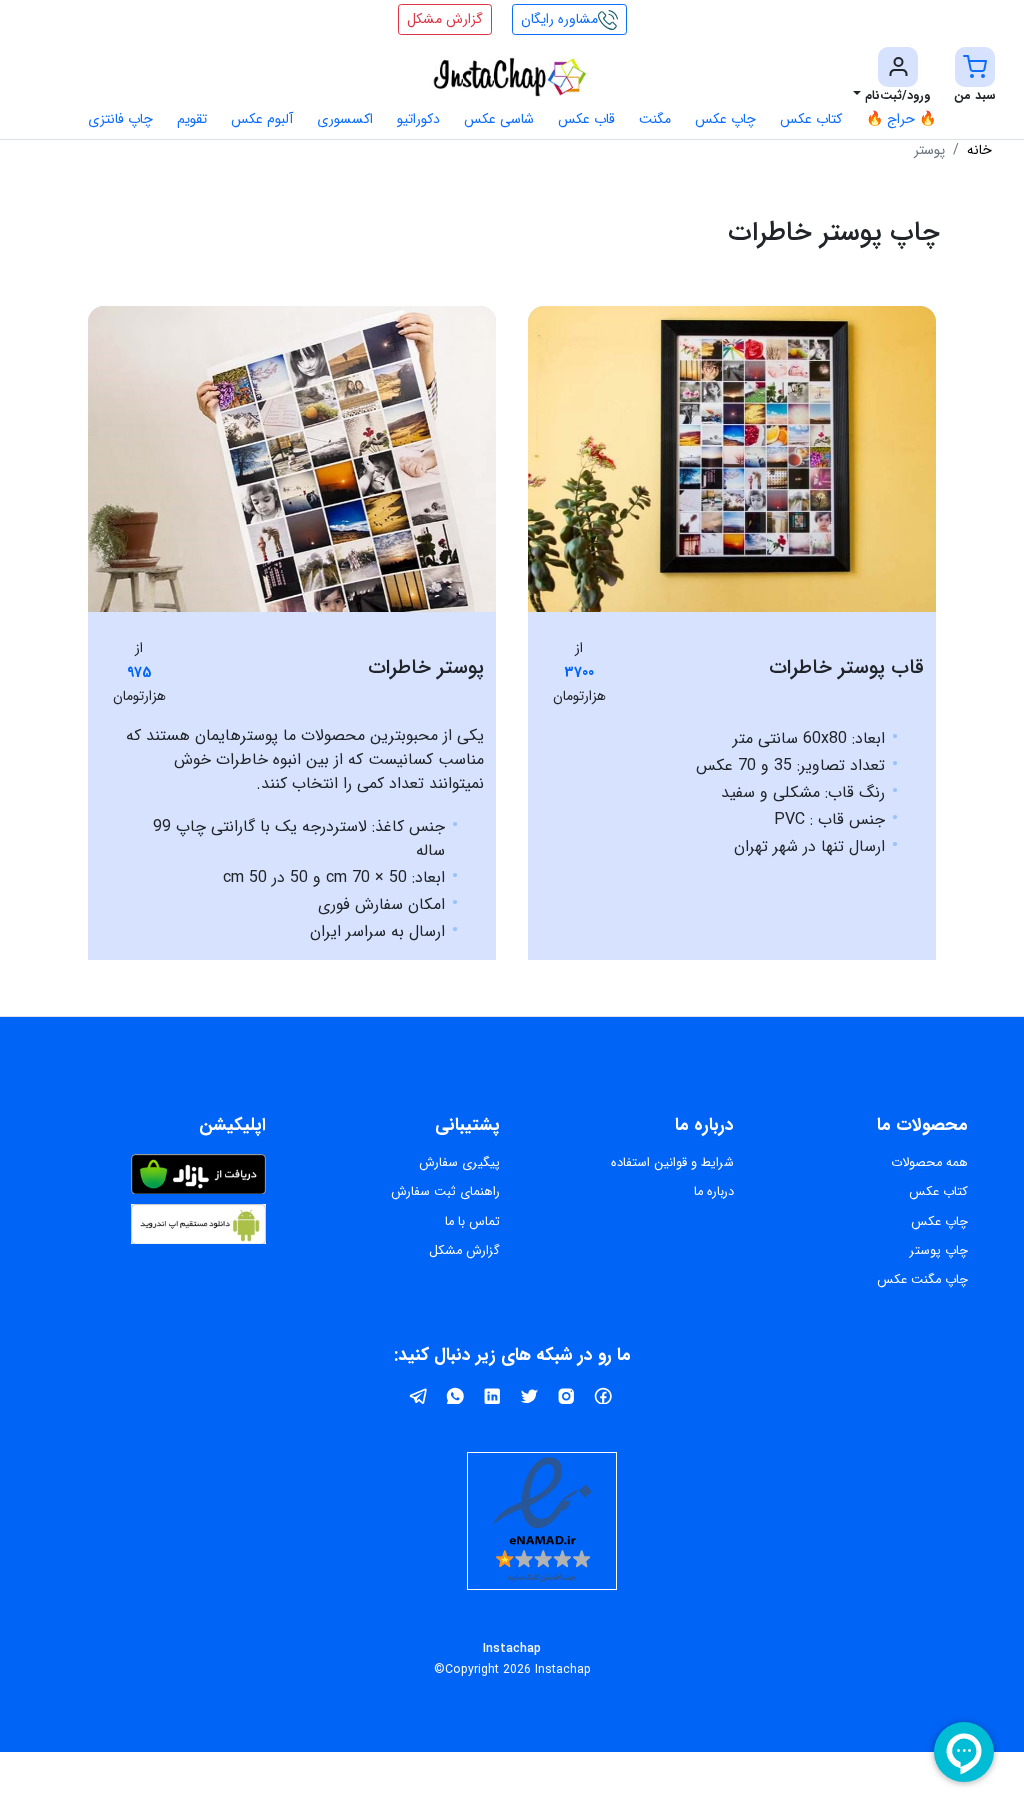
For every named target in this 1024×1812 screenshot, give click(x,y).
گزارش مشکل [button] (445, 19)
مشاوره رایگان (559, 19)
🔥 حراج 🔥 (901, 119)
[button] (975, 77)
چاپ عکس (725, 119)
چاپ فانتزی (120, 119)
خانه (979, 150)
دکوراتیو (418, 119)
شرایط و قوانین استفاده (672, 1163)
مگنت (655, 119)
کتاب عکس (811, 119)
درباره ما (714, 1192)
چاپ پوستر (939, 1251)
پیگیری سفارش (459, 1163)
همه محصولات (929, 1163)
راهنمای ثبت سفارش (445, 1192)
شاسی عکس (499, 119)
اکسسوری (345, 119)
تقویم (192, 119)
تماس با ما (472, 1222)
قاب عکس (586, 119)
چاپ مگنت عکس (922, 1280)
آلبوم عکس (262, 119)
